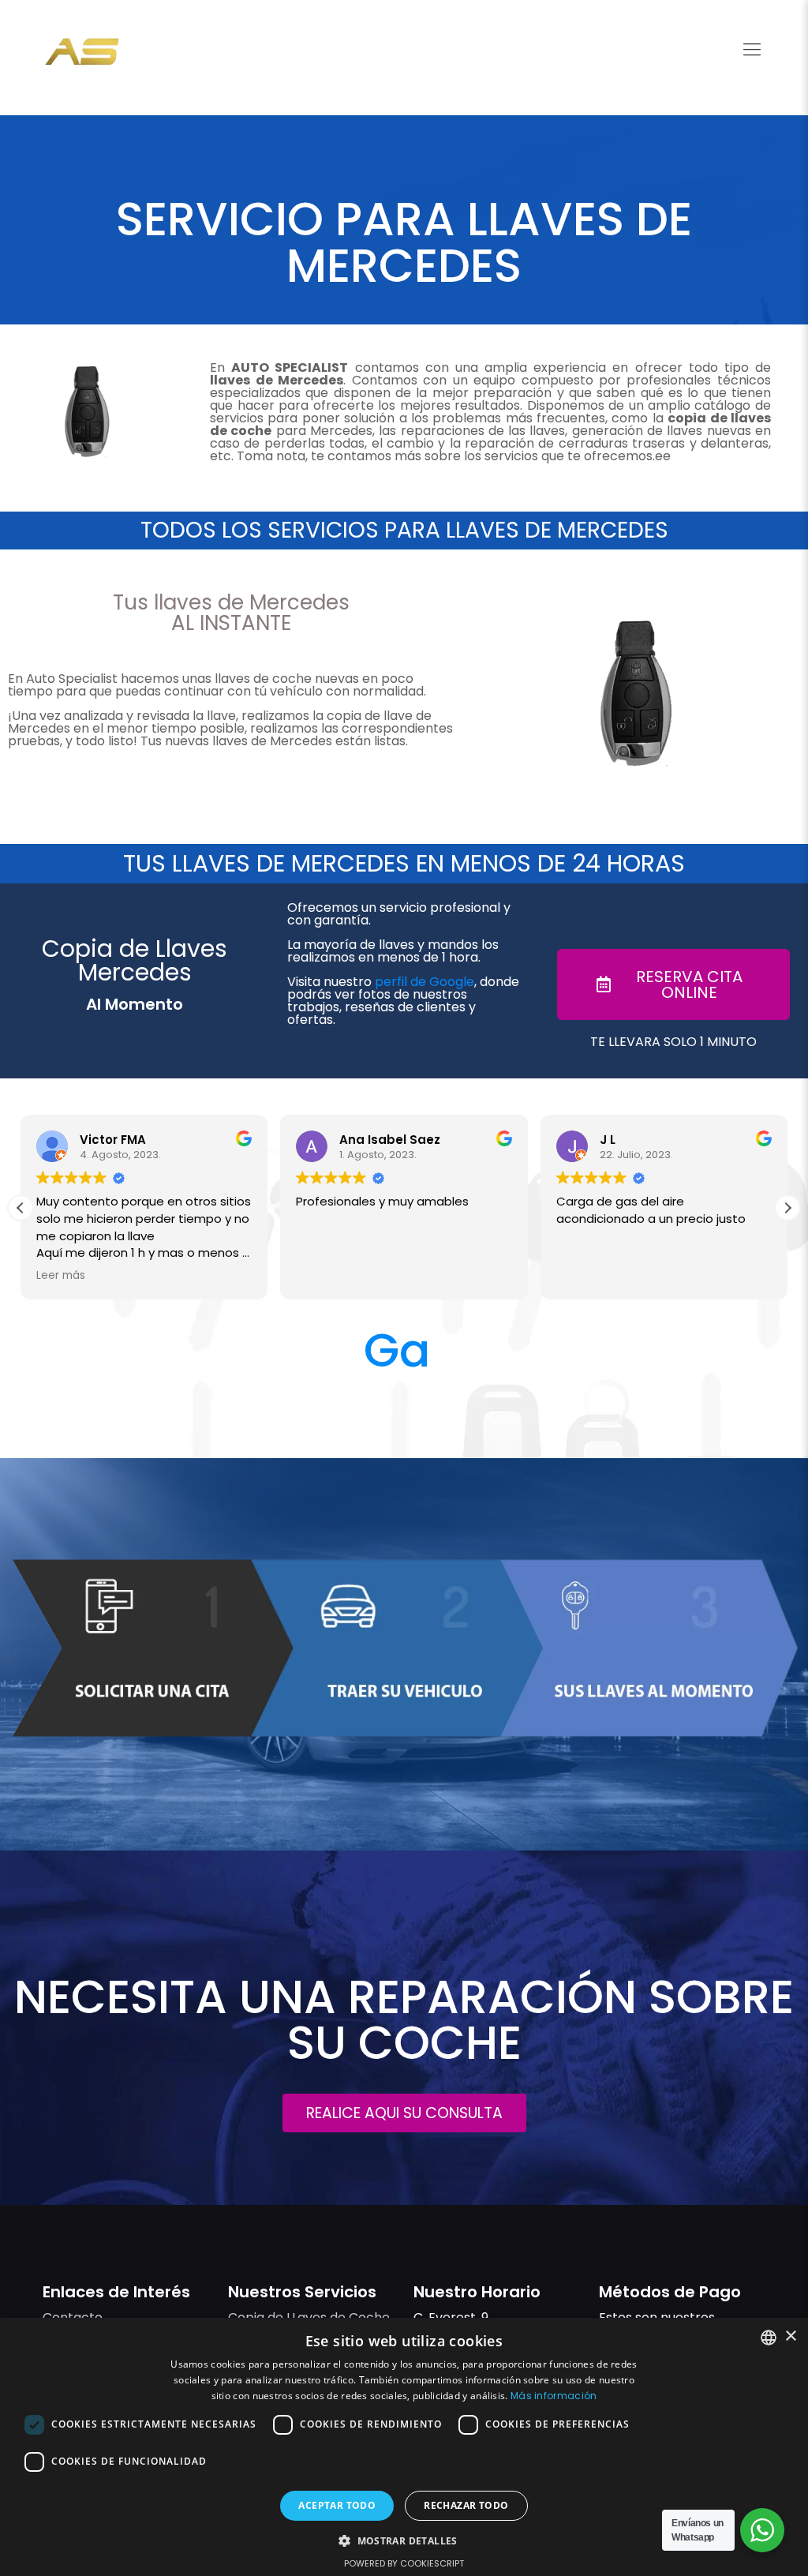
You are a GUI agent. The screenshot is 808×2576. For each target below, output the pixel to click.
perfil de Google (425, 982)
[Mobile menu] (752, 50)
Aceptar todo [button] (337, 2505)
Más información (554, 2396)
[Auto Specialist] (82, 51)
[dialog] (404, 2447)
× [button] (790, 2336)
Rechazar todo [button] (466, 2505)
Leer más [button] (61, 1276)
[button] (787, 1208)
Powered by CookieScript (404, 2563)
